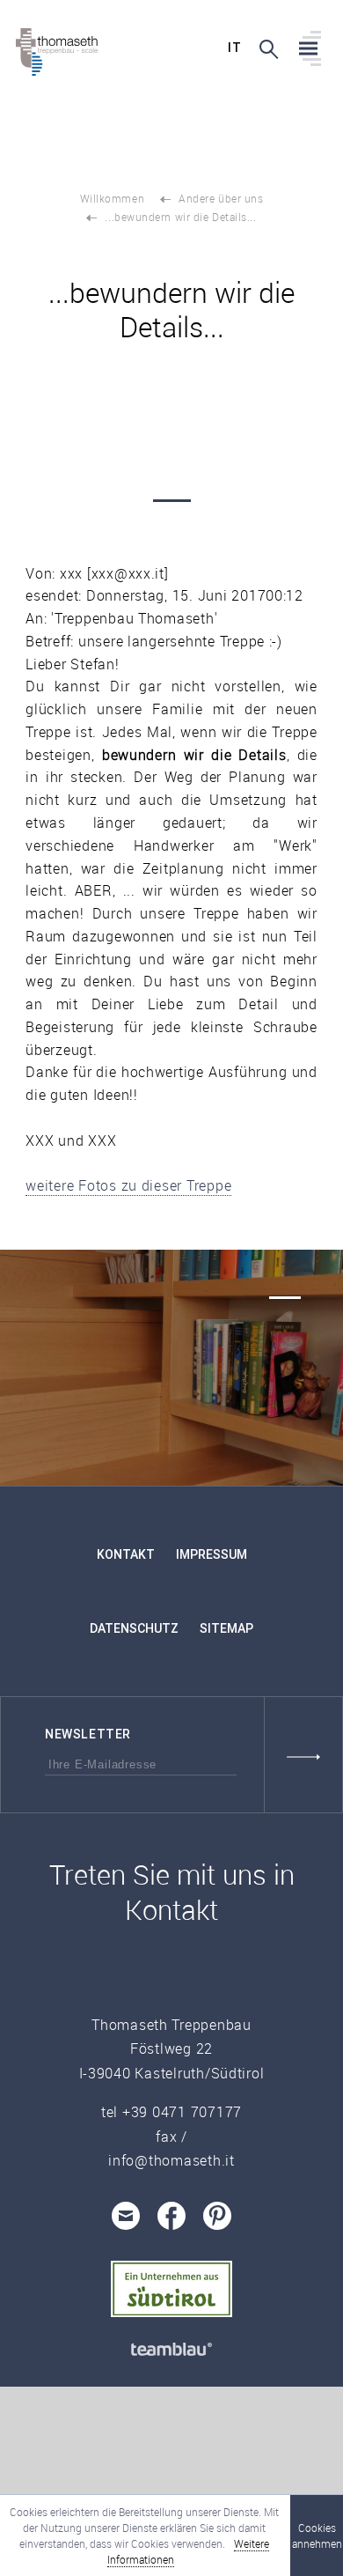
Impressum (212, 1554)
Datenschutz (134, 1628)
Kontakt (126, 1554)
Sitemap (226, 1628)
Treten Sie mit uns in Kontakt (172, 1892)
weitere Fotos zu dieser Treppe (128, 1185)
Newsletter (88, 1734)
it (234, 48)
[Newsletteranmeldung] (303, 1755)
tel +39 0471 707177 (171, 2112)
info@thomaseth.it (171, 2160)
